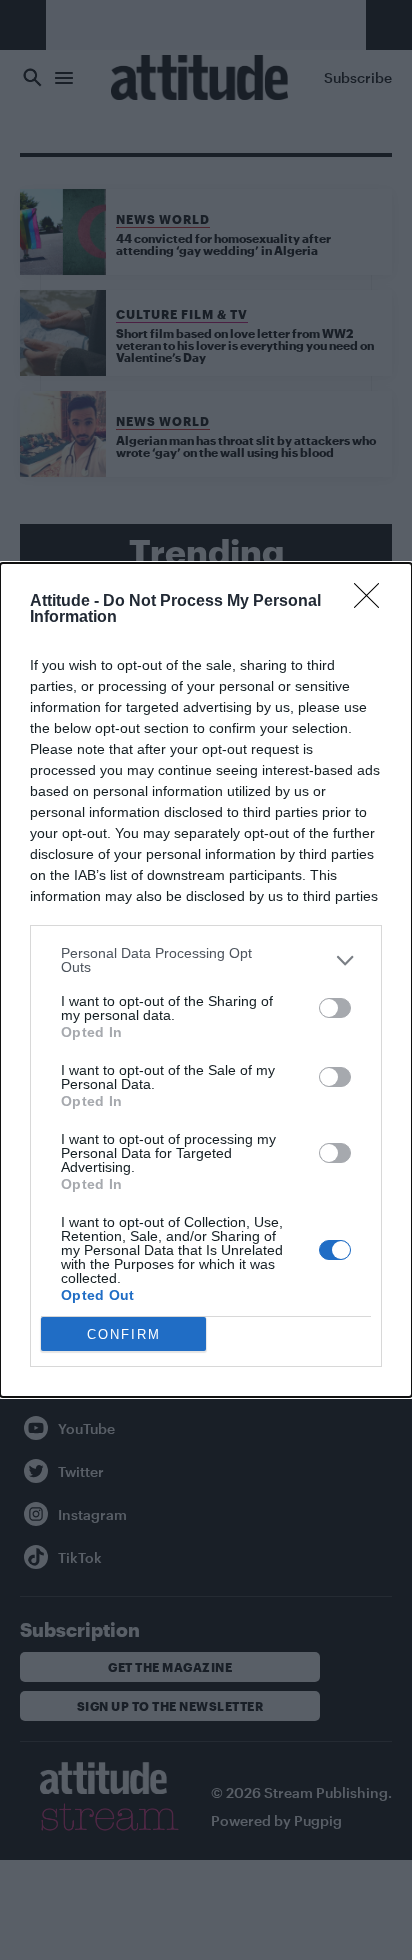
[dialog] (206, 980)
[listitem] (206, 960)
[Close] (373, 602)
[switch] (335, 1008)
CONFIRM (124, 1334)
